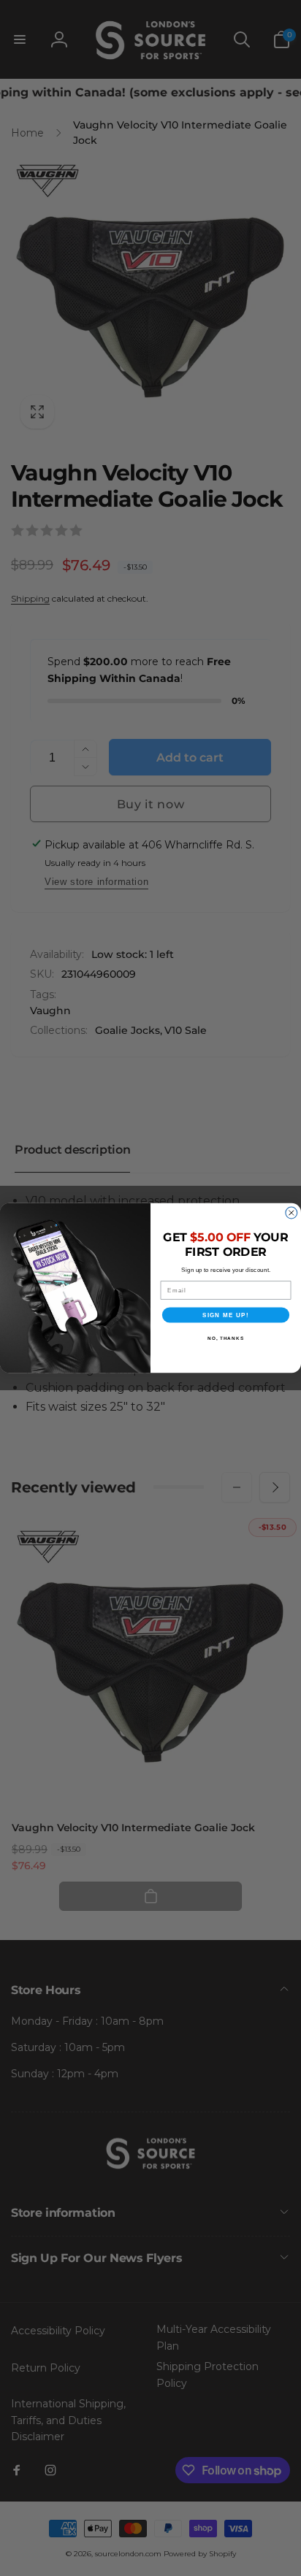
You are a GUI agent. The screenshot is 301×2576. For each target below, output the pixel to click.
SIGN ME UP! (226, 1315)
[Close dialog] (292, 1213)
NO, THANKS (226, 1338)
